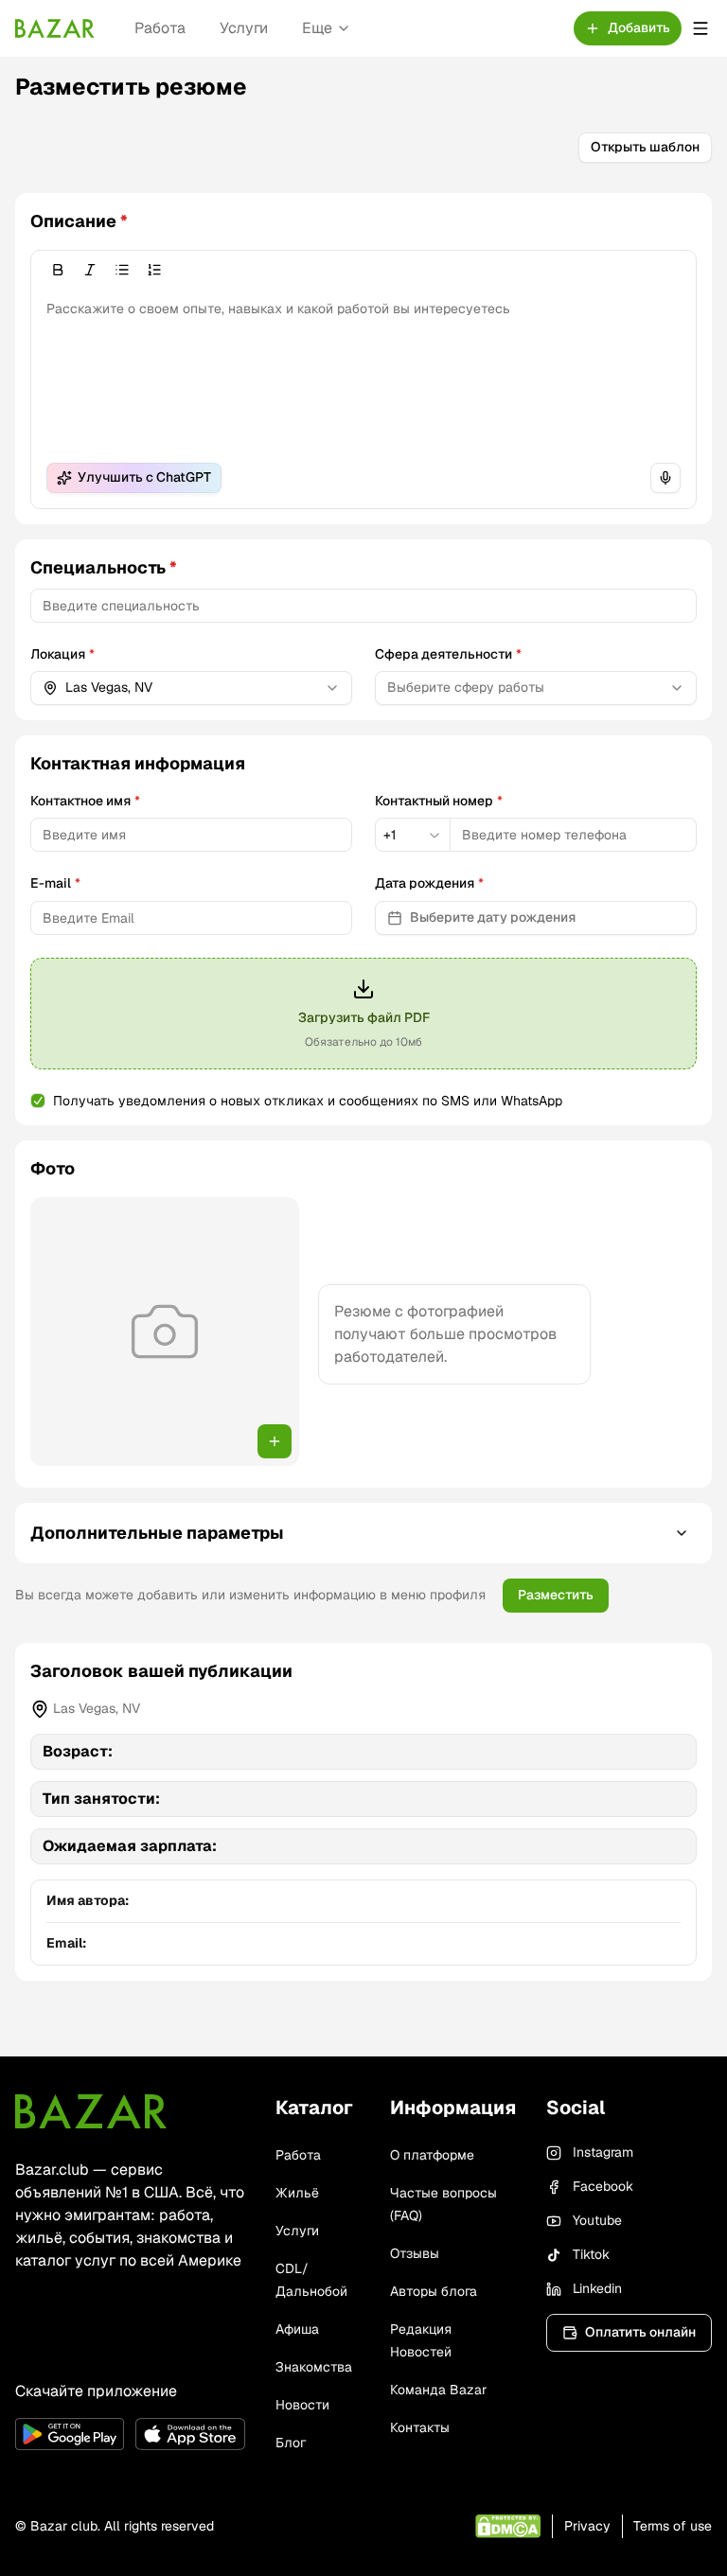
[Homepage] (55, 28)
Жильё (297, 2193)
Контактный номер (439, 801)
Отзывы (415, 2253)
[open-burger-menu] (700, 28)
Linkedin (597, 2288)
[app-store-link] (190, 2434)
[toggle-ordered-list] (154, 270)
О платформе (432, 2155)
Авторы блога (434, 2291)
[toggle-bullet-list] (122, 270)
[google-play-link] (70, 2434)
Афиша (297, 2329)
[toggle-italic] (90, 270)
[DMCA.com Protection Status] (508, 2526)
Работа (160, 28)
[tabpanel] (363, 878)
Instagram (603, 2152)
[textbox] (363, 368)
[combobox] (191, 688)
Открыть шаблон (645, 147)
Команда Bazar (438, 2390)
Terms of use (673, 2526)
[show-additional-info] (682, 1533)
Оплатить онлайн (640, 2332)
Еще (317, 28)
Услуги (244, 28)
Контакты (420, 2427)
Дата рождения (429, 883)
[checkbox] (38, 1101)
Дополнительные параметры (157, 1533)
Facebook (603, 2186)
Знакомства (314, 2367)
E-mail (55, 883)
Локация (62, 654)
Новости (302, 2405)
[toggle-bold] (58, 270)
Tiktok (591, 2254)
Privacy (587, 2526)
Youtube (597, 2220)
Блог (291, 2443)
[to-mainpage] (91, 2111)
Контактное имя (85, 801)
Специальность (104, 567)
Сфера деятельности (448, 654)
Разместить (556, 1595)
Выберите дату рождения (493, 917)
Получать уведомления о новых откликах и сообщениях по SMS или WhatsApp (308, 1101)
